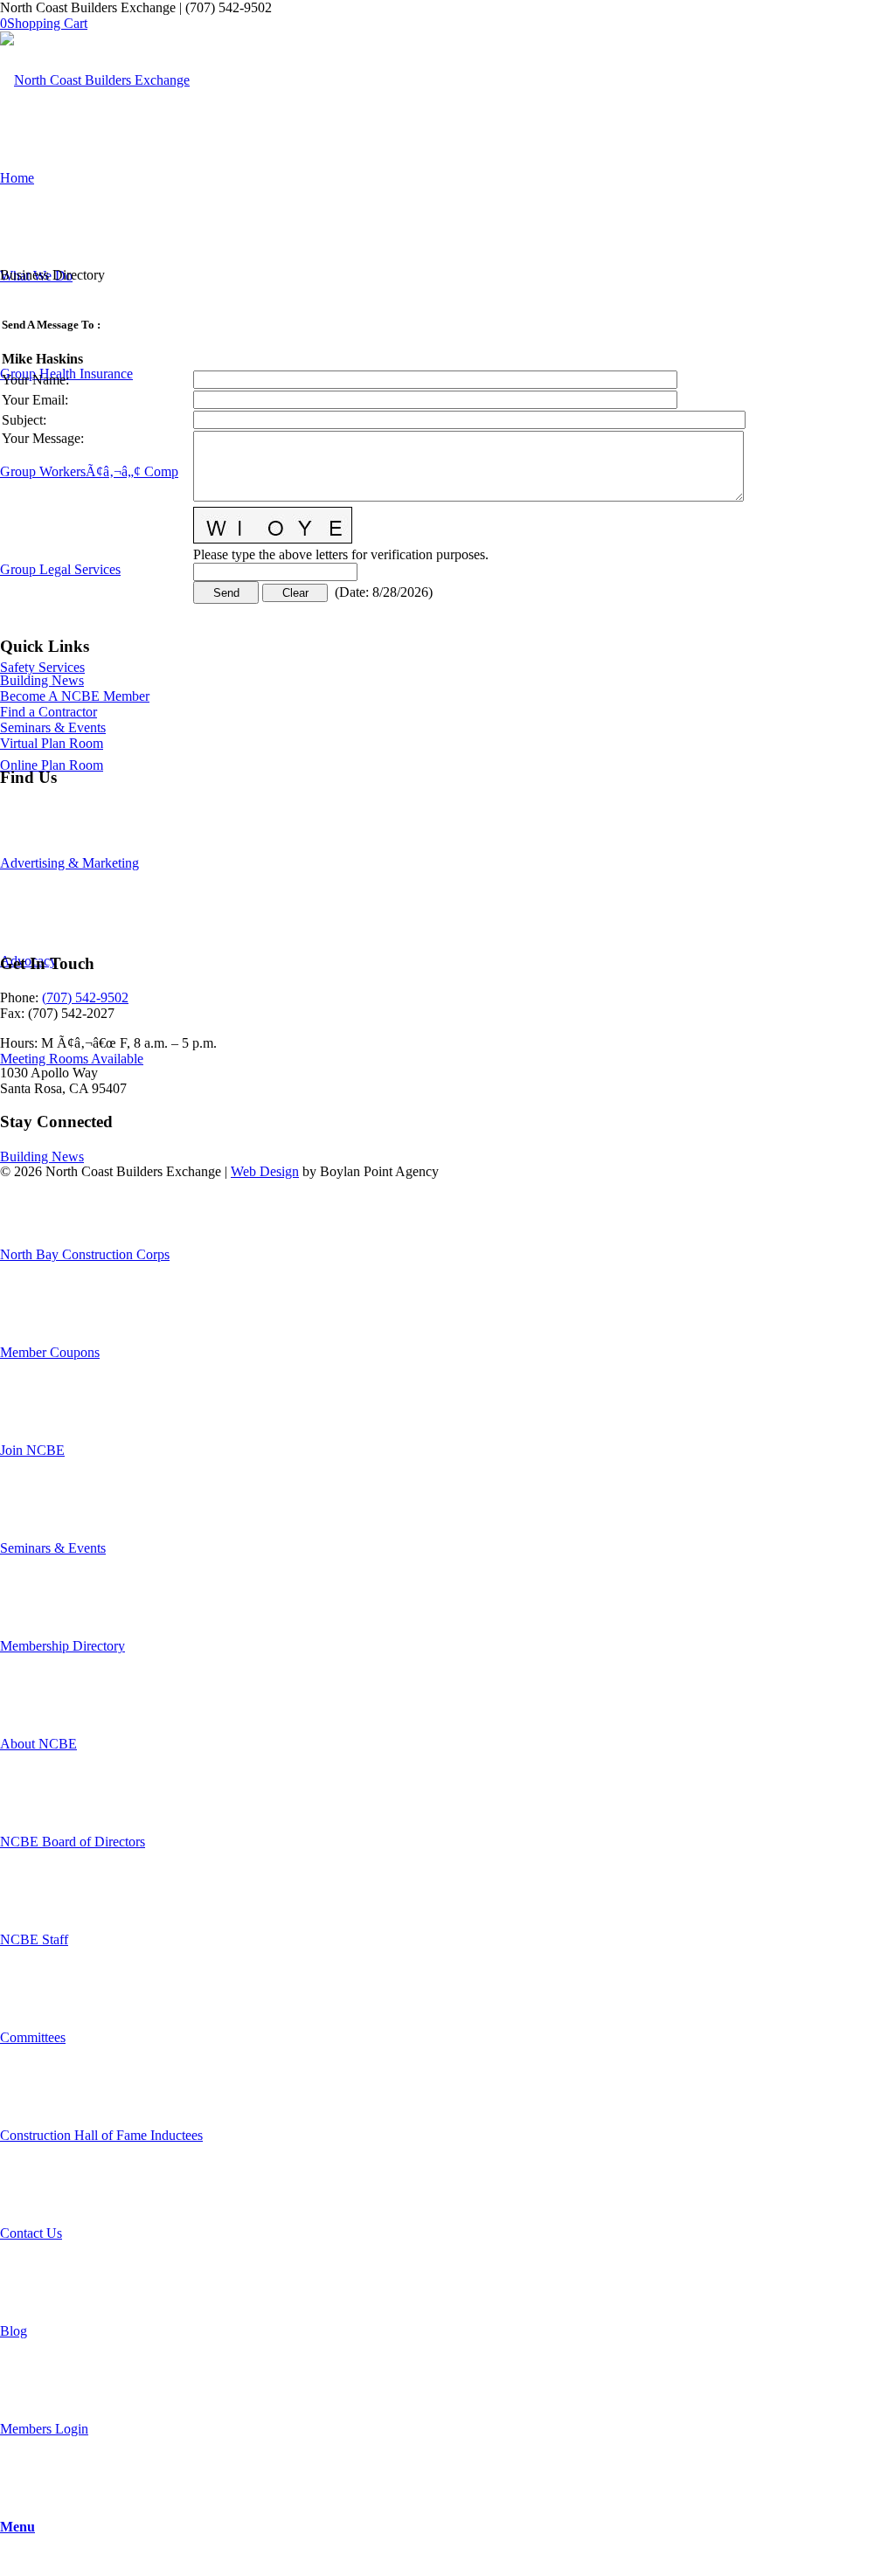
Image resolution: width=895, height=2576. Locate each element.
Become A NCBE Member (75, 696)
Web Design (265, 1171)
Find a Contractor (49, 712)
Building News (42, 680)
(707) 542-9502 (85, 997)
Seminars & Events (53, 727)
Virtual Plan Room (52, 743)
